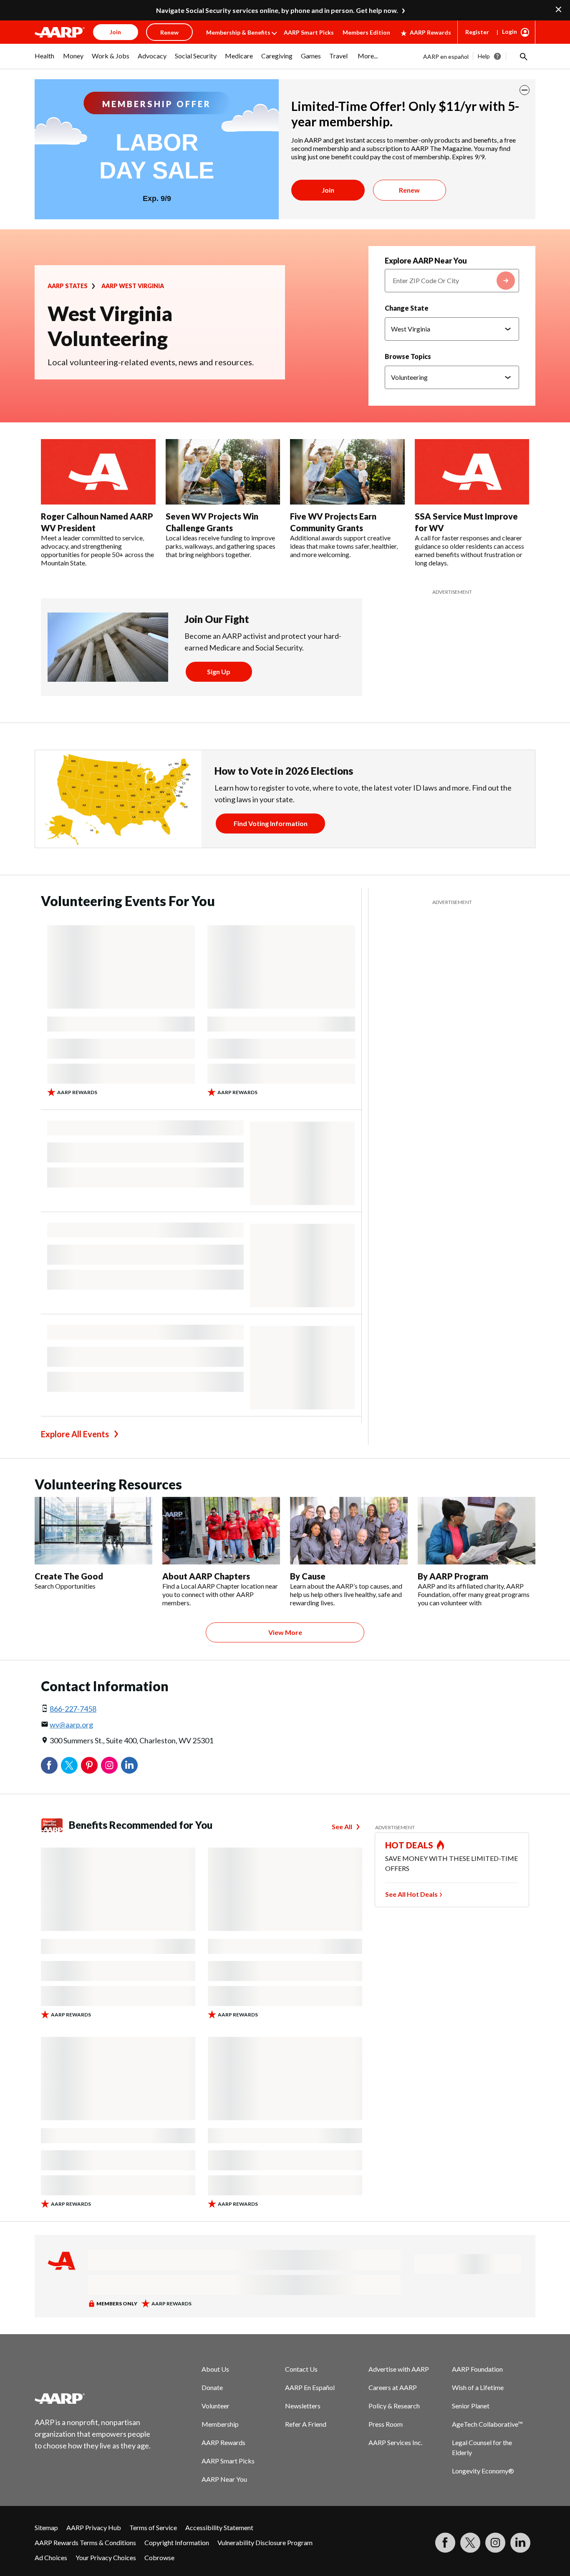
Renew (409, 190)
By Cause (308, 1576)
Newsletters (303, 2406)
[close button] (525, 90)
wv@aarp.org (71, 1725)
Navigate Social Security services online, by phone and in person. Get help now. (277, 10)
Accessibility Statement (219, 2527)
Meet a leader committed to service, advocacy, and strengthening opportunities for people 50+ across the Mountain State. (97, 550)
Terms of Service (153, 2527)
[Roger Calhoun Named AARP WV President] (98, 472)
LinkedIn (129, 1765)
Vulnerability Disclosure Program (265, 2542)
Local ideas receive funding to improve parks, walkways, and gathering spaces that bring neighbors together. (221, 546)
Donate (212, 2387)
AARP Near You (224, 2479)
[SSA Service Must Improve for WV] (472, 472)
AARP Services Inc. (395, 2442)
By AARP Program (453, 1576)
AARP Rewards (430, 32)
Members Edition (366, 32)
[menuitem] (45, 60)
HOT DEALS (409, 1845)
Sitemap (46, 2527)
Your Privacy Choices (106, 2557)
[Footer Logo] (93, 2398)
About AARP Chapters (206, 1576)
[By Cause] (349, 1531)
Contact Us (301, 2369)
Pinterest (89, 1765)
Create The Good (69, 1576)
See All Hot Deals (411, 1894)
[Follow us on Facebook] (445, 2543)
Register (477, 32)
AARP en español (446, 56)
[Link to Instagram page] (495, 2543)
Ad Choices (51, 2557)
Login (509, 31)
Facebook (49, 1765)
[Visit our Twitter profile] (470, 2543)
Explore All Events (75, 1434)
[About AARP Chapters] (221, 1531)
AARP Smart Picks (309, 32)
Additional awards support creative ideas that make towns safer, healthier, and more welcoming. (344, 546)
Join (328, 190)
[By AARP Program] (477, 1531)
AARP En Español (310, 2387)
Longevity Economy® (483, 2471)
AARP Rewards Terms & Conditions (85, 2542)
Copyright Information (177, 2542)
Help (484, 56)
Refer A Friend (306, 2424)
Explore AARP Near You (426, 261)
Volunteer (216, 2406)
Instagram (109, 1765)
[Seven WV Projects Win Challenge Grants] (223, 472)
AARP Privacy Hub (94, 2527)
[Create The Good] (93, 1531)
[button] (523, 56)
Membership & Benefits (238, 32)
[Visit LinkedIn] (520, 2543)
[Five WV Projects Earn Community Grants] (347, 472)
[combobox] (452, 281)
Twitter (69, 1765)
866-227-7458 (73, 1709)
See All (342, 1827)
